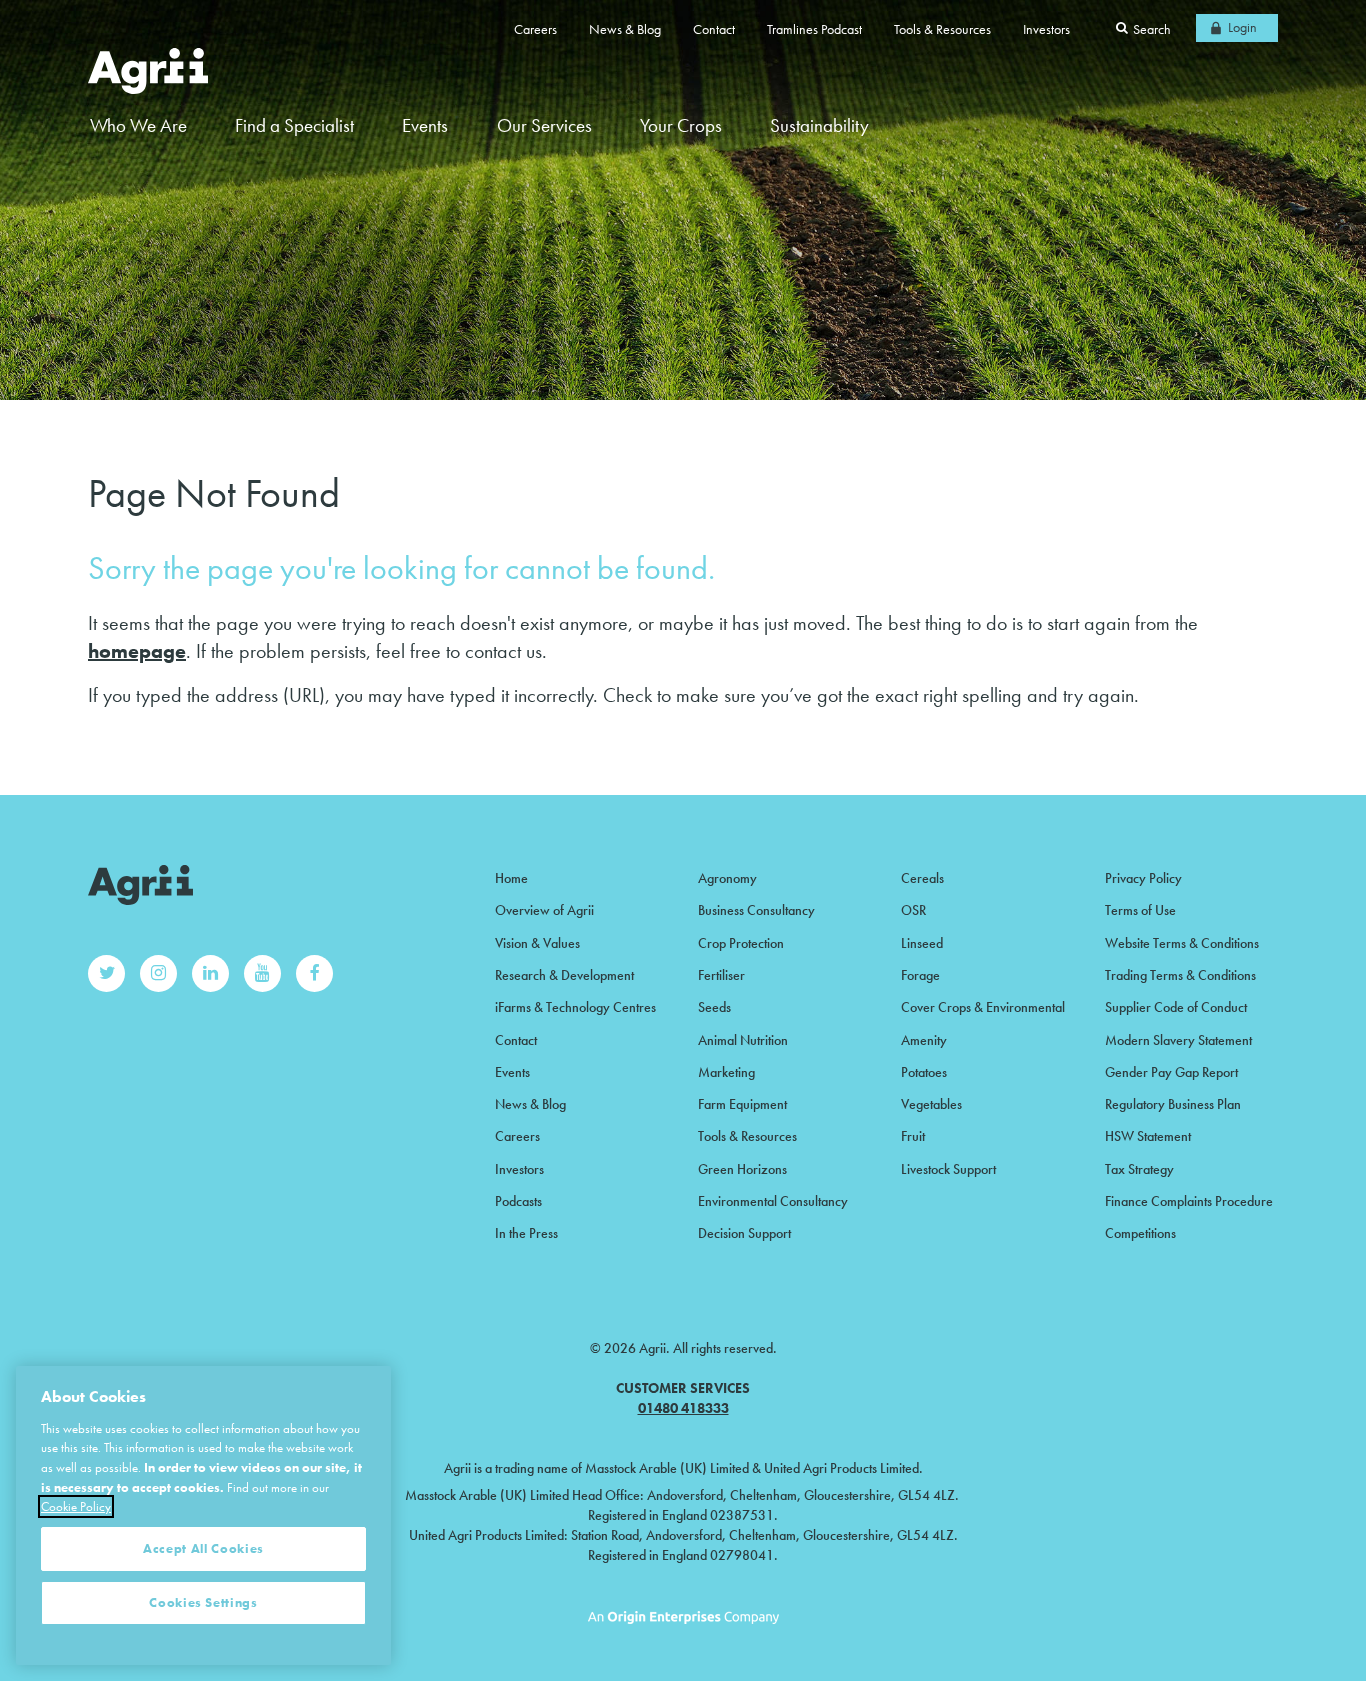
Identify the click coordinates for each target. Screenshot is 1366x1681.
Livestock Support (948, 1169)
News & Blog (625, 29)
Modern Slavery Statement (1178, 1040)
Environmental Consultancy (773, 1201)
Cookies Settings (203, 1602)
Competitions (1140, 1233)
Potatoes (924, 1072)
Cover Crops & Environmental (983, 1007)
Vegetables (931, 1104)
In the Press (526, 1233)
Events (425, 125)
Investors (1046, 29)
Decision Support (744, 1233)
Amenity (924, 1040)
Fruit (913, 1136)
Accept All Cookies (203, 1548)
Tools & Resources (942, 29)
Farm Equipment (742, 1104)
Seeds (714, 1007)
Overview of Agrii (544, 910)
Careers (535, 29)
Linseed (922, 943)
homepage (137, 651)
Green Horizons (742, 1169)
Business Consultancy (756, 910)
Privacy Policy (1143, 878)
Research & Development (564, 975)
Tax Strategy (1139, 1169)
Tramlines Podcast (814, 29)
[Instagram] (158, 973)
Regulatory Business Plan (1173, 1104)
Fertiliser (721, 975)
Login (1242, 27)
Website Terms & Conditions (1182, 943)
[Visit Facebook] (314, 973)
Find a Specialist (294, 125)
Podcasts (518, 1201)
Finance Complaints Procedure (1189, 1201)
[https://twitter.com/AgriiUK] (106, 973)
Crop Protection (741, 943)
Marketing (726, 1072)
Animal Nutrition (743, 1040)
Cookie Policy (76, 1506)
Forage (920, 975)
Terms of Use (1140, 910)
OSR (913, 910)
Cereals (922, 878)
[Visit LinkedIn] (210, 973)
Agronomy (727, 878)
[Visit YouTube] (262, 973)
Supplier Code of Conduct (1176, 1007)
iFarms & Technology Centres (575, 1007)
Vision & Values (537, 943)
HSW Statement (1148, 1136)
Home (511, 878)
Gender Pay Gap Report (1171, 1072)
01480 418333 (683, 1408)
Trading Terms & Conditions (1180, 975)
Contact (714, 29)
